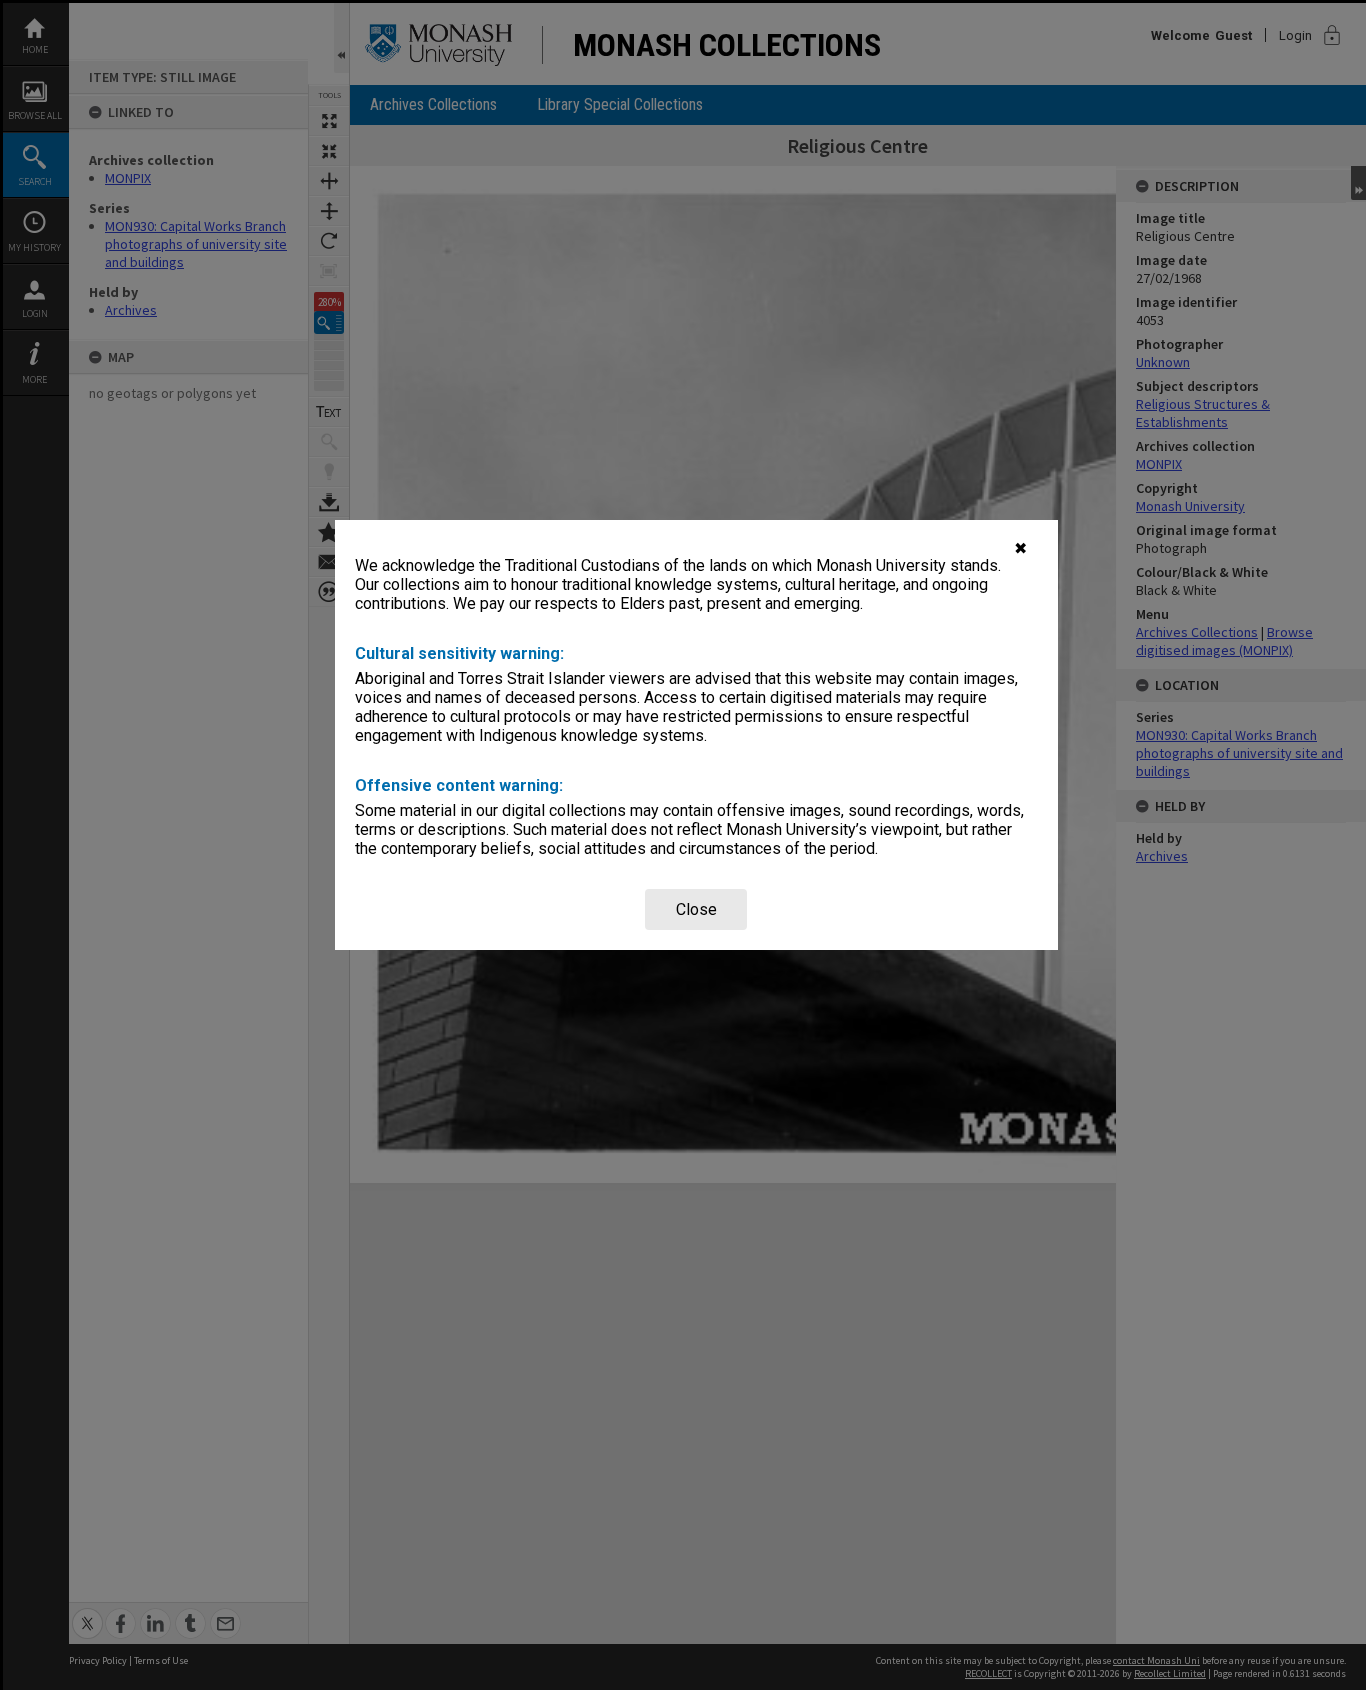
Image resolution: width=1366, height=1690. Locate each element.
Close (696, 909)
